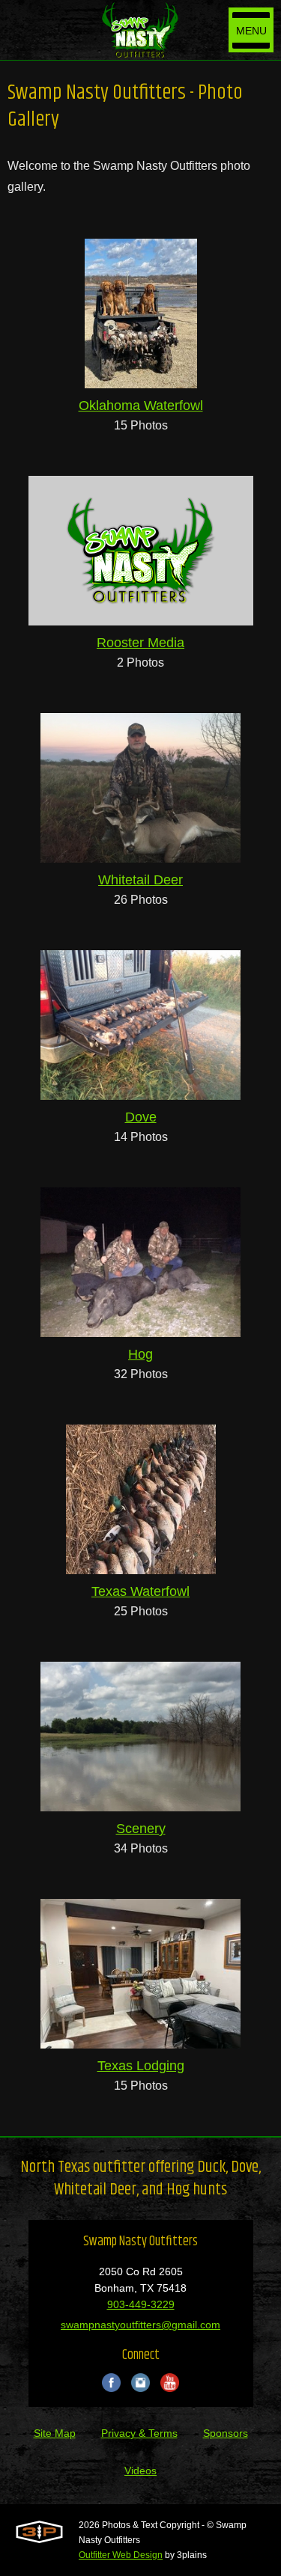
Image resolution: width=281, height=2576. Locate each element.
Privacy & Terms (139, 2433)
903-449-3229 (141, 2304)
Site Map (55, 2433)
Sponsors (226, 2433)
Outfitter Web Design (121, 2555)
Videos (140, 2471)
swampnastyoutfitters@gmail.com (140, 2325)
